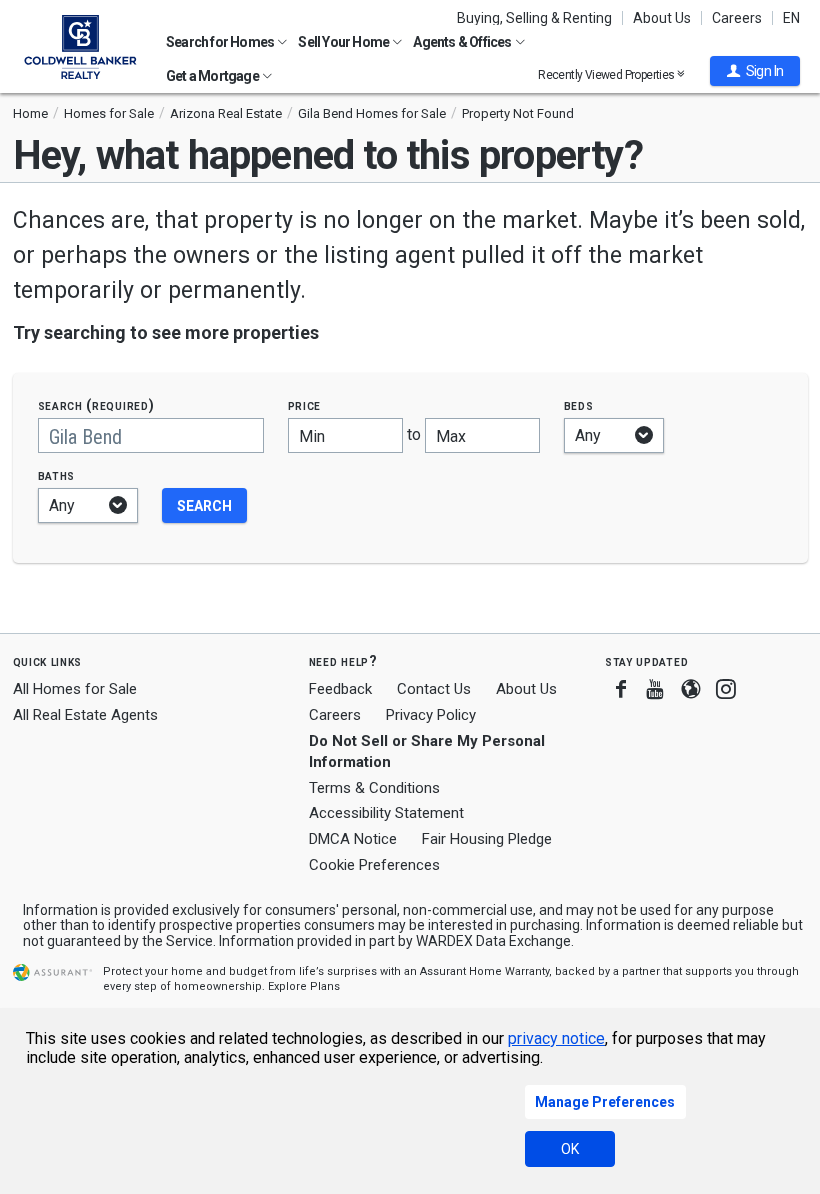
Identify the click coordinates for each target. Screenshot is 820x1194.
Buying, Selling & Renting (534, 18)
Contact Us (434, 689)
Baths (57, 475)
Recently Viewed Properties (607, 74)
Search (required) (96, 405)
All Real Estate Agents (85, 715)
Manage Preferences (605, 1102)
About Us (662, 18)
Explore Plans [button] (304, 986)
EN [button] (791, 18)
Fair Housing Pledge (487, 839)
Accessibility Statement (386, 813)
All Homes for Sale (75, 689)
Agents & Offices (463, 42)
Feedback (340, 689)
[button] (755, 71)
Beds (579, 405)
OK (570, 1149)
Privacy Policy (431, 715)
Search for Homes (221, 42)
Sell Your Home (344, 42)
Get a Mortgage (213, 76)
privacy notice (556, 1038)
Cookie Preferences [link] (374, 865)
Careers (737, 18)
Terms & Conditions (374, 788)
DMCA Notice (353, 839)
